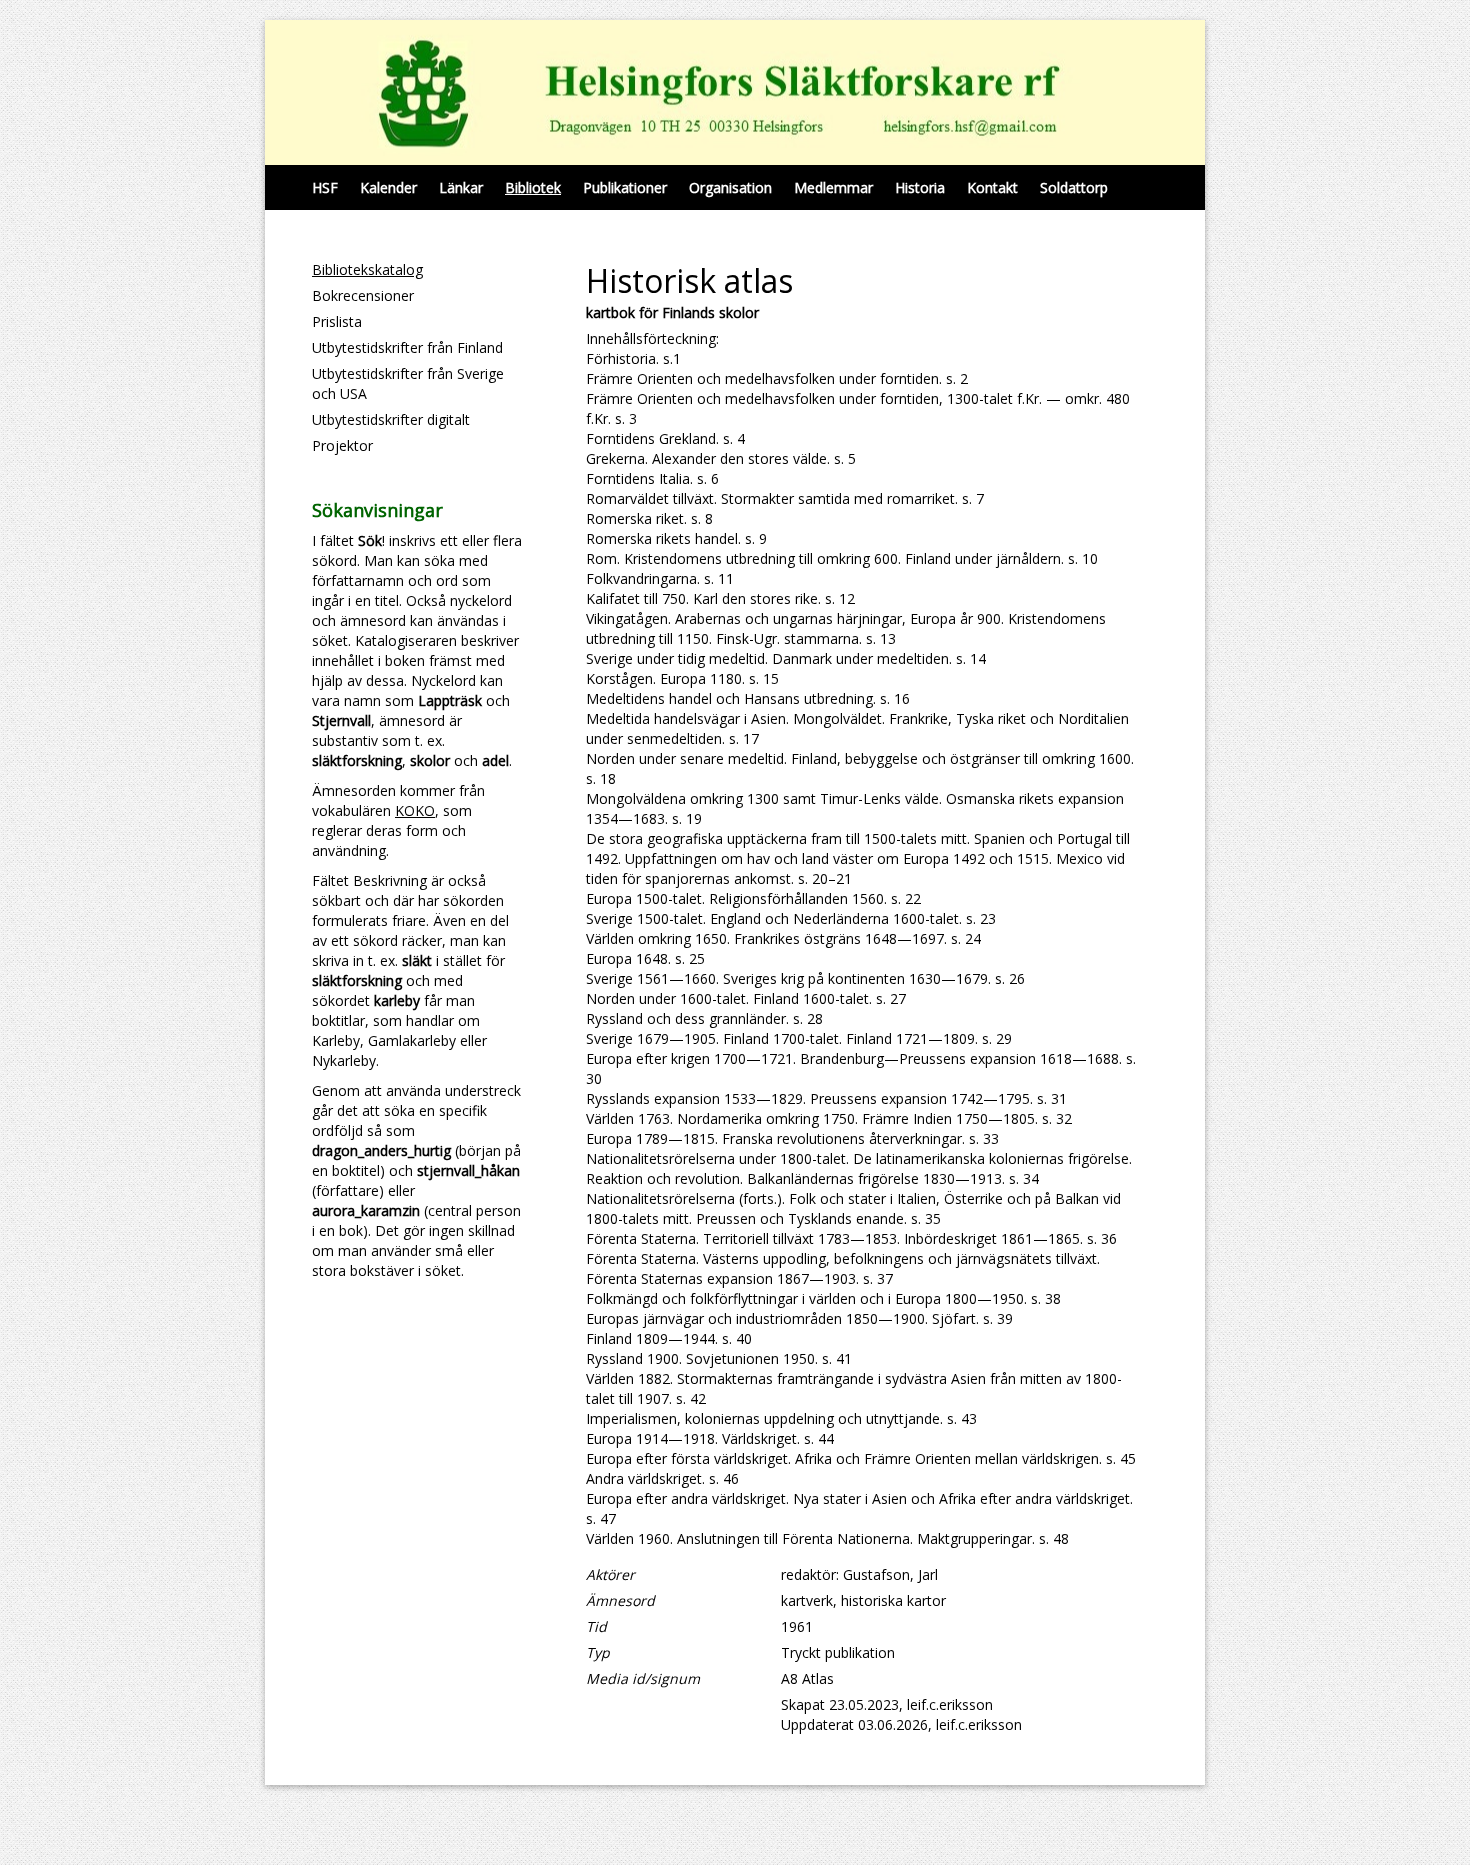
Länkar (461, 187)
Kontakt (992, 187)
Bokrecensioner (363, 295)
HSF (325, 187)
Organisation (730, 187)
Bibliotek (533, 187)
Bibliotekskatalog (367, 269)
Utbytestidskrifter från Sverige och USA (408, 383)
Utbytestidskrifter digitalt (391, 419)
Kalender (388, 187)
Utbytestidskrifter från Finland (407, 347)
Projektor (342, 445)
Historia (920, 187)
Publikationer (625, 187)
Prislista (337, 321)
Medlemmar (833, 187)
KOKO (415, 810)
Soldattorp (1074, 187)
